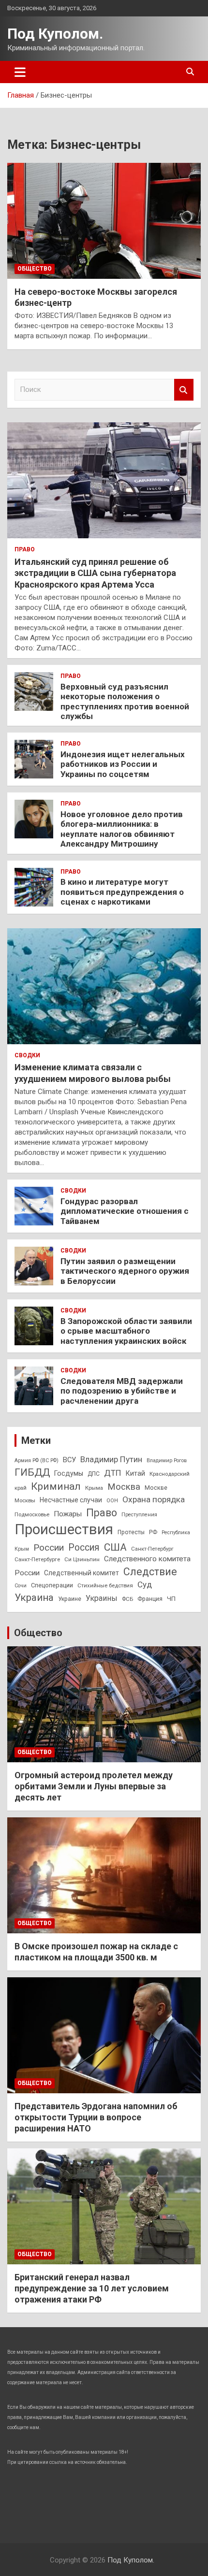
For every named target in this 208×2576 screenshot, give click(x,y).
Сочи (21, 1586)
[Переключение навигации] (20, 72)
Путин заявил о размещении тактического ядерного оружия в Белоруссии (125, 1271)
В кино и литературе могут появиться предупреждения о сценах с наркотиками (122, 892)
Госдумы (69, 1473)
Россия (84, 1547)
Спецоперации (52, 1585)
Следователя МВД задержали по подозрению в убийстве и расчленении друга (122, 1391)
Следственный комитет (82, 1573)
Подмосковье (32, 1514)
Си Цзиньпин (82, 1559)
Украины (102, 1598)
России (49, 1547)
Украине (70, 1599)
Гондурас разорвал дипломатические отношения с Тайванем (125, 1211)
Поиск (184, 390)
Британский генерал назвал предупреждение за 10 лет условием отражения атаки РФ (92, 2288)
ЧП (171, 1599)
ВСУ (69, 1460)
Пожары (68, 1514)
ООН (112, 1501)
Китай (135, 1473)
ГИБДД (32, 1472)
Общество (35, 269)
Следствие (150, 1572)
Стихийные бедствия (105, 1585)
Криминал (56, 1486)
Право (25, 549)
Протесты (131, 1532)
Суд (145, 1584)
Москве (156, 1488)
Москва (124, 1487)
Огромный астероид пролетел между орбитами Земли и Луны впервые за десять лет (94, 1786)
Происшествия (64, 1529)
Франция (150, 1599)
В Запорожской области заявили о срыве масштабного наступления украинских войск (126, 1331)
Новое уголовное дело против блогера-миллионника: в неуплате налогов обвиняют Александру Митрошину (122, 829)
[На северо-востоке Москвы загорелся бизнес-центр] (104, 221)
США (115, 1547)
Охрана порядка (154, 1499)
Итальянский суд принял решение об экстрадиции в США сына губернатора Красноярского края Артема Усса (95, 573)
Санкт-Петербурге (37, 1559)
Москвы (25, 1500)
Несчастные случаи (71, 1500)
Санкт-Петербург (152, 1549)
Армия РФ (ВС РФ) (37, 1461)
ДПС (94, 1474)
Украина (34, 1597)
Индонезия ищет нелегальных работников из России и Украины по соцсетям (123, 764)
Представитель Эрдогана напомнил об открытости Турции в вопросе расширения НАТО (96, 2117)
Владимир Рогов (167, 1461)
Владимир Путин (111, 1459)
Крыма (94, 1488)
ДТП (113, 1473)
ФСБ (127, 1599)
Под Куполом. (55, 34)
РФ (153, 1532)
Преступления (139, 1515)
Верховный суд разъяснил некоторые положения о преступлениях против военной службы (125, 701)
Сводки (27, 1055)
